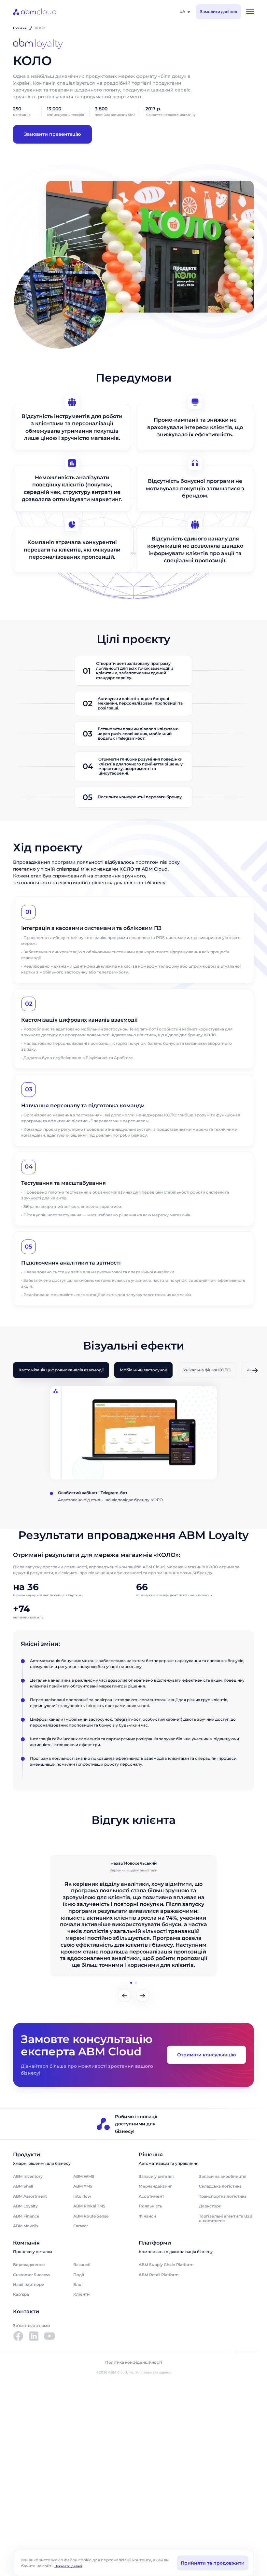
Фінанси (147, 2216)
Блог (78, 2284)
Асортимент (151, 2196)
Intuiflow (82, 2196)
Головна (20, 28)
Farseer (81, 2226)
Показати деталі (68, 2566)
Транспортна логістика (223, 2196)
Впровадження (29, 2265)
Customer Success (31, 2275)
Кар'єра (21, 2294)
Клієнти (81, 2294)
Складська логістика (220, 2186)
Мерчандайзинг (155, 2186)
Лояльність (150, 2206)
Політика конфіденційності (134, 2362)
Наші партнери (29, 2284)
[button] (255, 1371)
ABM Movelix (26, 2226)
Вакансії (82, 2265)
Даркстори (210, 2206)
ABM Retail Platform (159, 2275)
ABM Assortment (30, 2196)
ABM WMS (84, 2176)
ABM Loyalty (25, 2206)
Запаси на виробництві (223, 2176)
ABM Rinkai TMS (89, 2206)
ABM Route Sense (91, 2216)
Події (79, 2275)
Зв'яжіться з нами (31, 2325)
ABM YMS (83, 2186)
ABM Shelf (23, 2186)
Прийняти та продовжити (213, 2563)
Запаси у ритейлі (156, 2176)
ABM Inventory (28, 2176)
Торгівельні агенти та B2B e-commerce (226, 2218)
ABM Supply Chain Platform (166, 2265)
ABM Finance (26, 2216)
